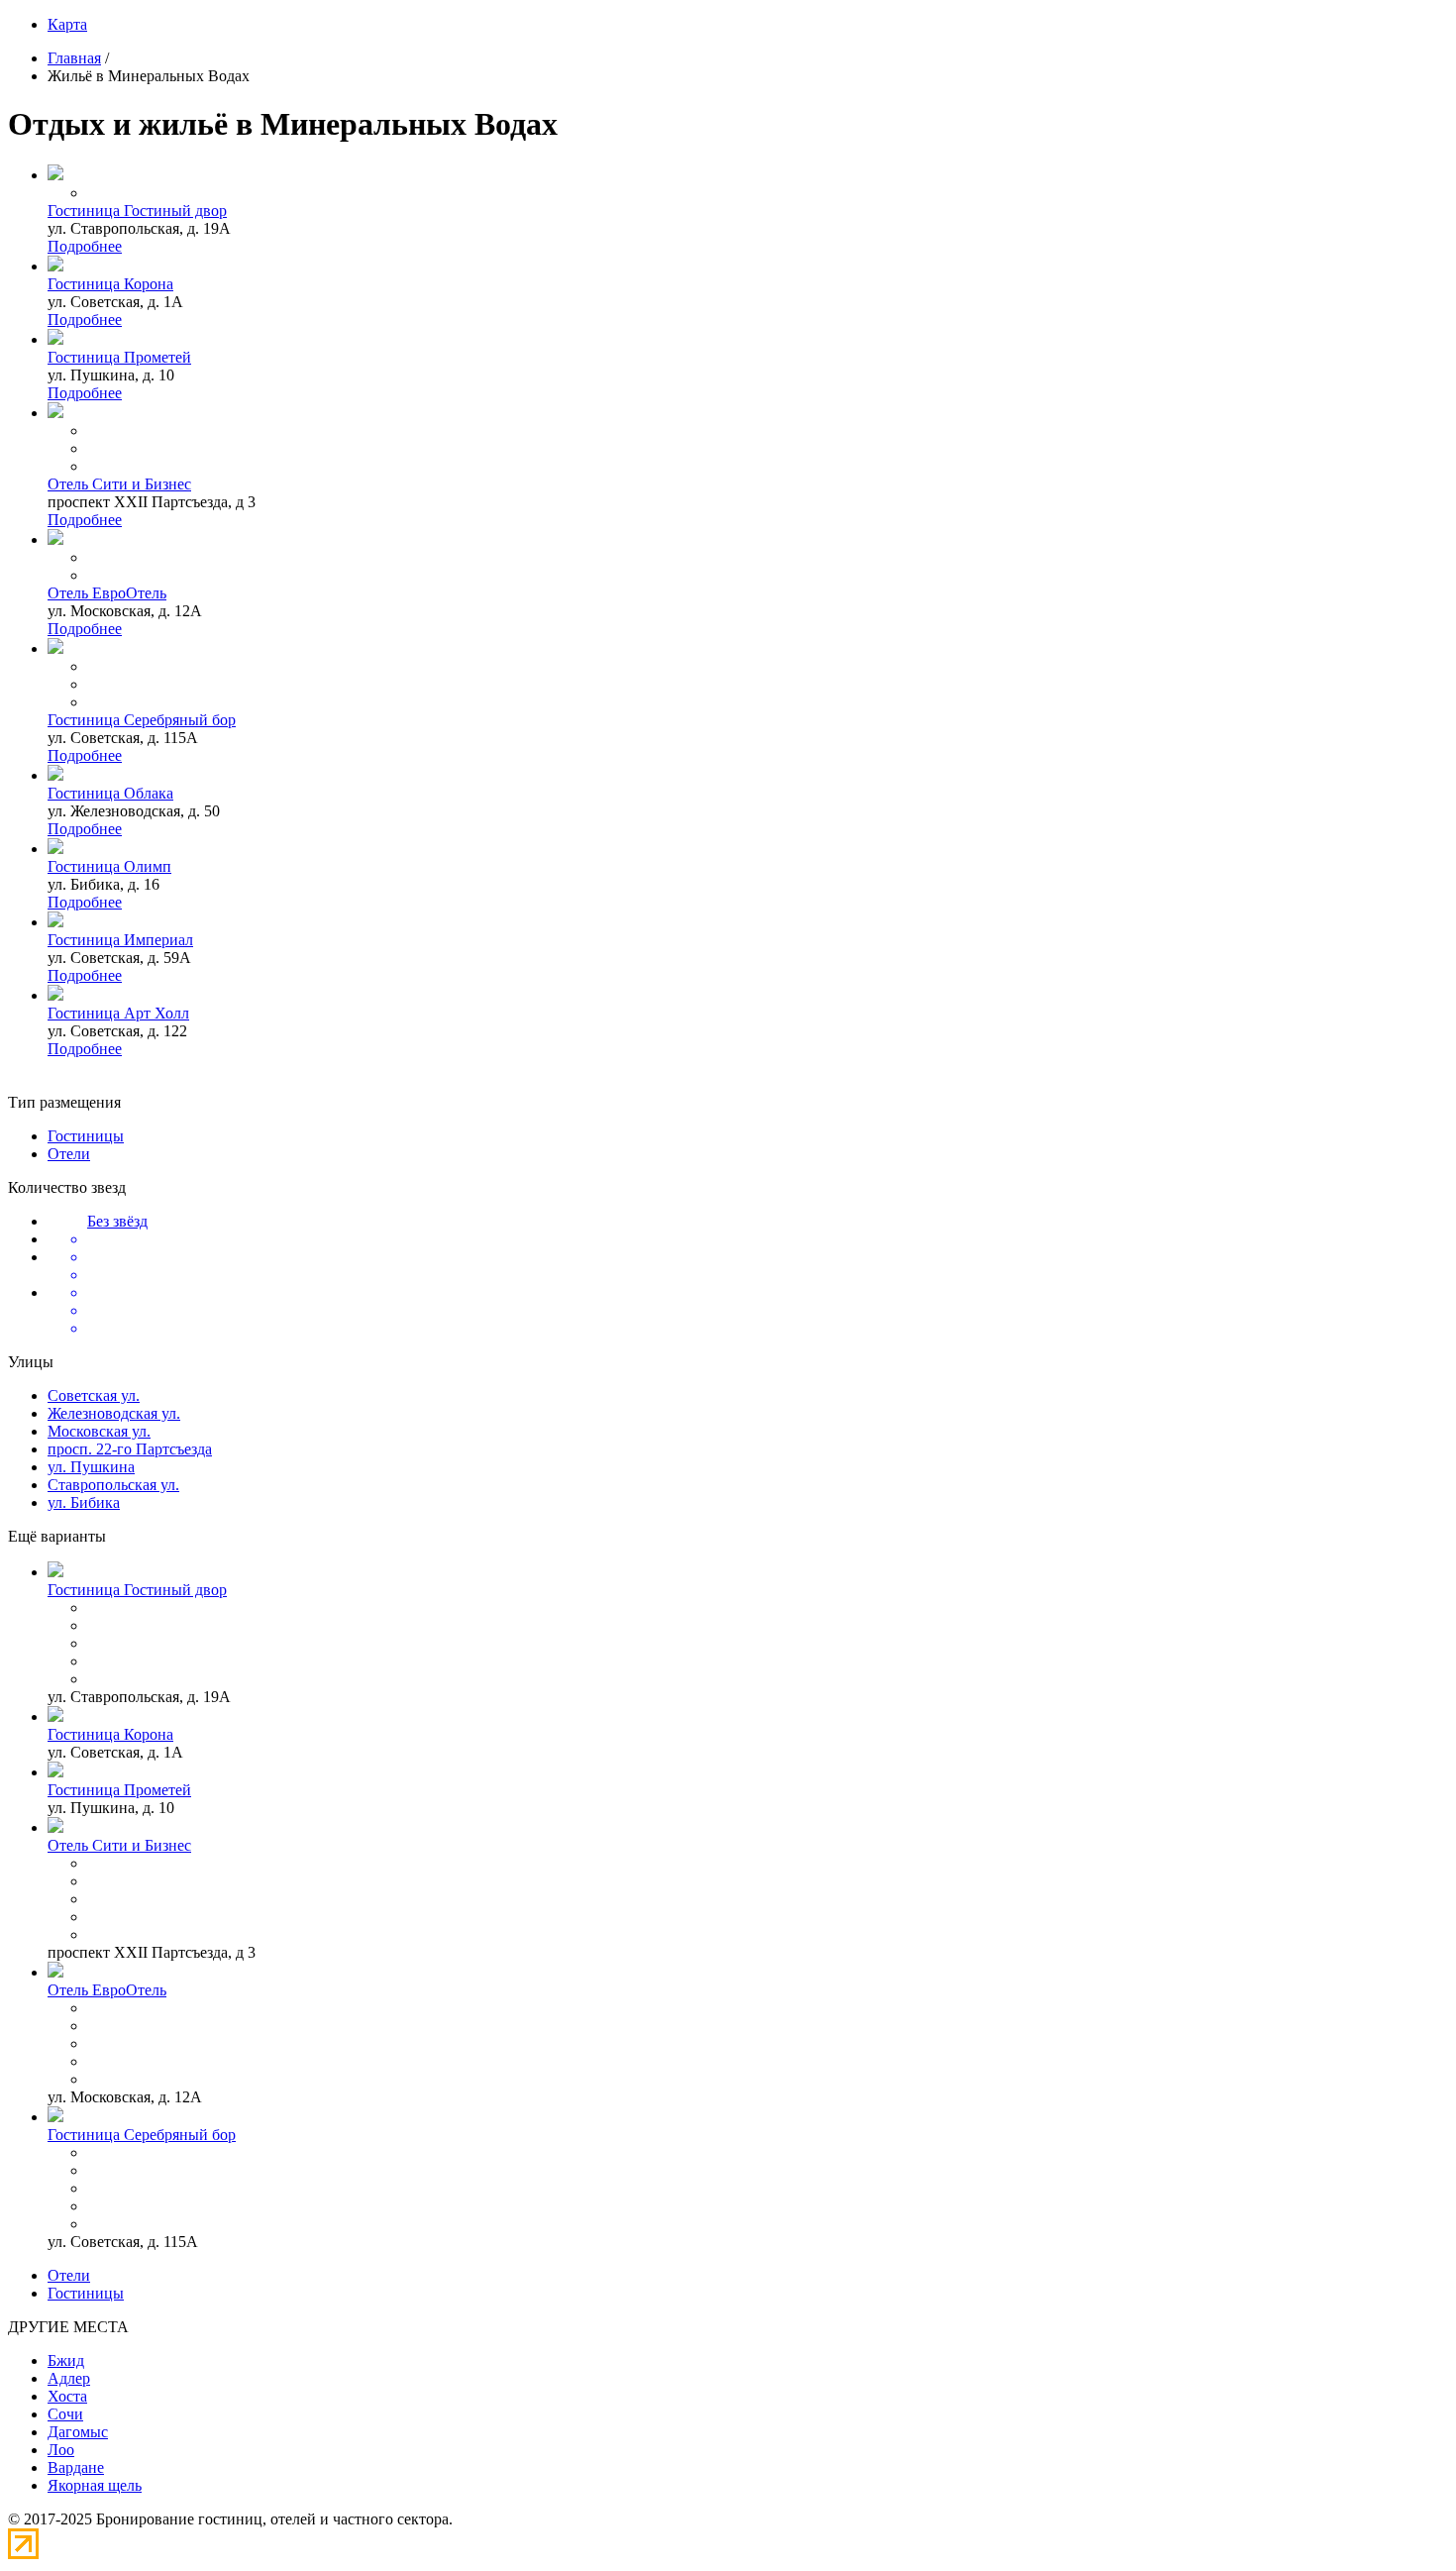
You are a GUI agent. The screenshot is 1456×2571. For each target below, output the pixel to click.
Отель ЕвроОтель (107, 593)
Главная (74, 58)
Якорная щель (95, 2485)
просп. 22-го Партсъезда (130, 1449)
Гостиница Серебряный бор (142, 720)
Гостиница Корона (110, 284)
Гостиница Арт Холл (118, 1013)
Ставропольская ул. (113, 1485)
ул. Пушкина (91, 1467)
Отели (69, 1154)
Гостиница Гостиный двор (137, 211)
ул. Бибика (84, 1502)
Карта (67, 24)
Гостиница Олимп (109, 866)
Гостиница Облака (110, 793)
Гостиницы (86, 1136)
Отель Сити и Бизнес (119, 484)
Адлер (69, 2378)
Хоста (67, 2396)
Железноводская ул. (114, 1413)
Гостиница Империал (120, 940)
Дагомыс (78, 2432)
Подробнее (85, 246)
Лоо (61, 2450)
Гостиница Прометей (119, 357)
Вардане (76, 2467)
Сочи (65, 2414)
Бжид (66, 2360)
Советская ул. (94, 1395)
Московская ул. (99, 1431)
